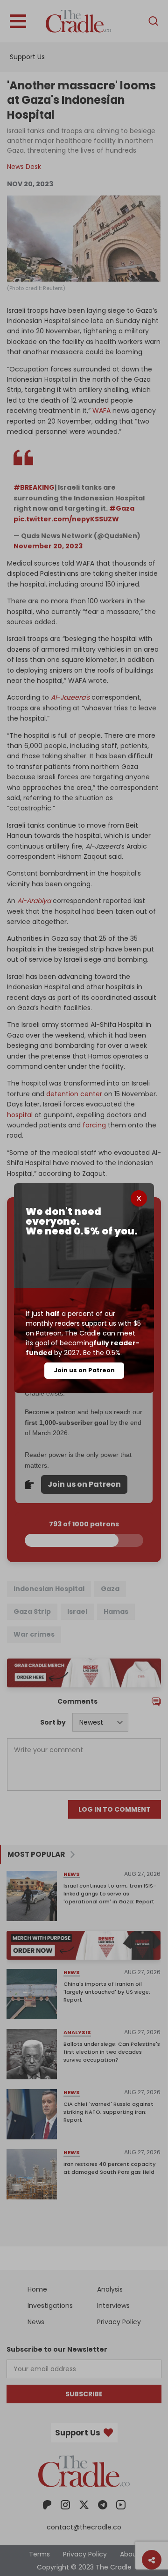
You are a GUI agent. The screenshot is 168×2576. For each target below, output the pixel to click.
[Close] (139, 1198)
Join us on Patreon (84, 1370)
